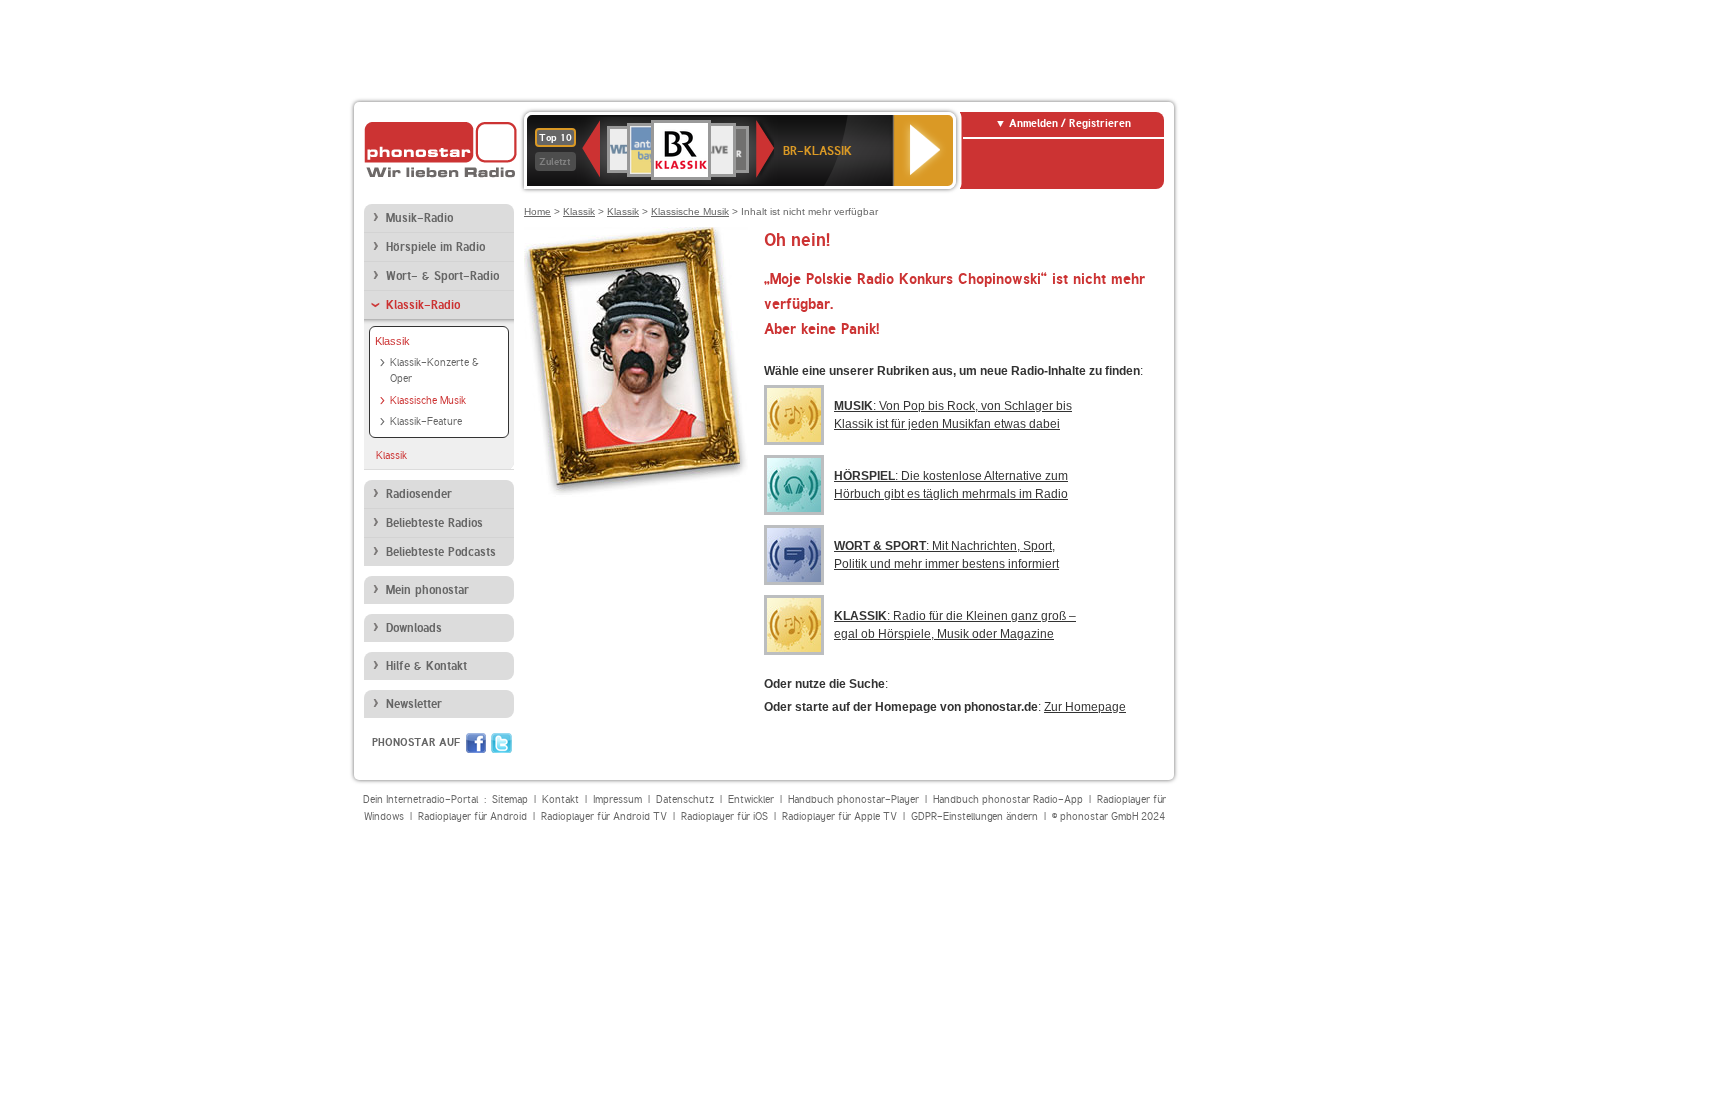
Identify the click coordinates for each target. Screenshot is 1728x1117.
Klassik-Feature (426, 421)
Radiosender (419, 494)
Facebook (476, 743)
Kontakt (560, 799)
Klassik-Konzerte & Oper (434, 371)
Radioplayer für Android (472, 816)
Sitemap (510, 799)
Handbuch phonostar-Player (853, 799)
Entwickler (751, 799)
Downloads (414, 628)
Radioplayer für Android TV (604, 816)
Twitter (501, 743)
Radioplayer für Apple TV (839, 816)
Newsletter (414, 704)
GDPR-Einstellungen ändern (974, 816)
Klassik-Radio (423, 305)
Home (537, 211)
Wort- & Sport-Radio (442, 276)
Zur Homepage (1085, 707)
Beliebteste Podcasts (441, 552)
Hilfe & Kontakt (426, 666)
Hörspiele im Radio (435, 247)
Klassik (392, 341)
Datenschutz (685, 799)
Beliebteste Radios (434, 523)
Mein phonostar (427, 590)
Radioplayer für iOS (724, 816)
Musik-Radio (419, 218)
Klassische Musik (428, 400)
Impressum (617, 799)
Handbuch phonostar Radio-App (1008, 799)
